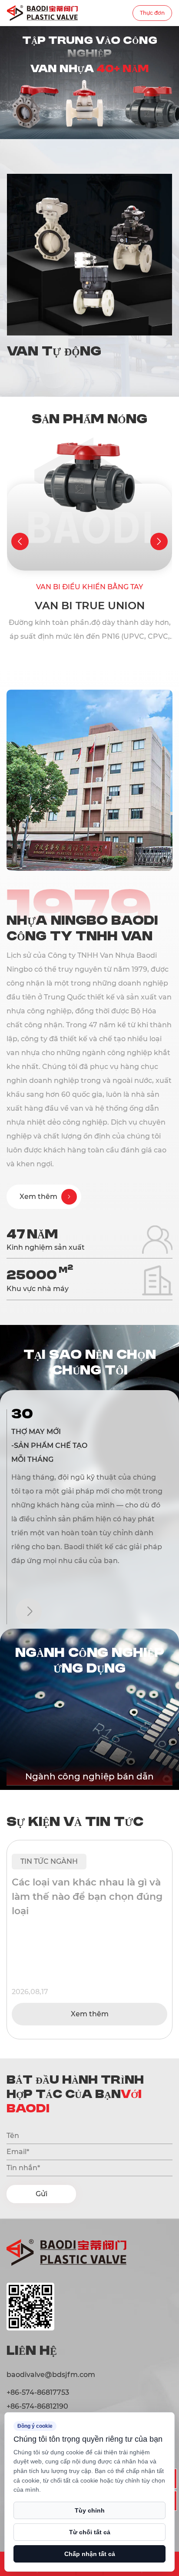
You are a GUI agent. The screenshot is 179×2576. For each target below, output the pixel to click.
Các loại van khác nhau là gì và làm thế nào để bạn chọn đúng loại (87, 1897)
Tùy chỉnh (90, 2510)
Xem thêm (90, 2014)
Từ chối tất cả (90, 2532)
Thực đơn (152, 13)
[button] (20, 541)
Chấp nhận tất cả (90, 2554)
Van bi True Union (90, 606)
